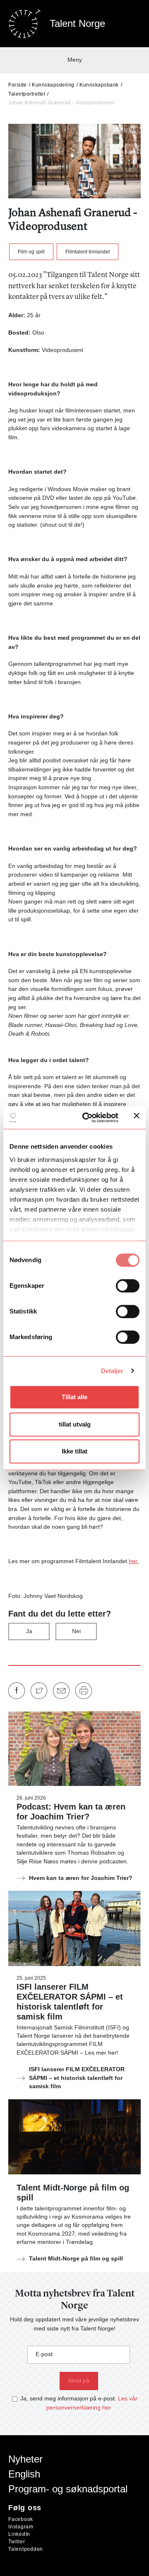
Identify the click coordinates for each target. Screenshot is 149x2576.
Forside (18, 85)
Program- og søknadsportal (68, 2489)
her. (134, 1561)
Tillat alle (74, 1397)
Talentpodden (26, 2549)
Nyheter (25, 2459)
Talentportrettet (27, 94)
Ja (29, 1631)
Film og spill (31, 252)
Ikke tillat (74, 1451)
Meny (75, 60)
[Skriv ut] (84, 1691)
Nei (76, 1631)
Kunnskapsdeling (53, 85)
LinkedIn (19, 2534)
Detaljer (112, 1371)
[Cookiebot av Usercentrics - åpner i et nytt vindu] (87, 1118)
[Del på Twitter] (39, 1691)
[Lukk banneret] (137, 1117)
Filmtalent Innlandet (88, 252)
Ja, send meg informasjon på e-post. (68, 2398)
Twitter (17, 2542)
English (24, 2474)
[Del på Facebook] (17, 1691)
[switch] (128, 1286)
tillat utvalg (75, 1424)
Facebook (21, 2519)
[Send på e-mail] (61, 1691)
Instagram (21, 2527)
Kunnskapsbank (99, 85)
